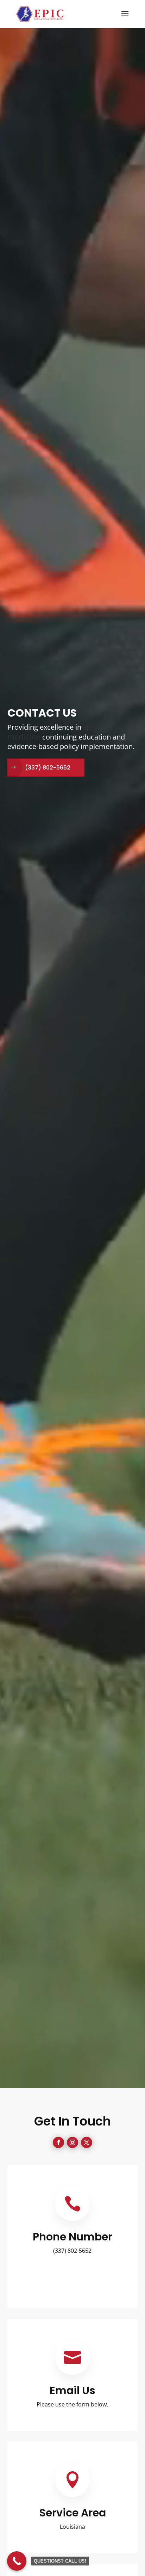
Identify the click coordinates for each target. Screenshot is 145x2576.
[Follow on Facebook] (58, 2142)
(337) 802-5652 (48, 768)
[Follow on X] (87, 2142)
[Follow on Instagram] (72, 2142)
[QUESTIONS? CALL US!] (17, 2561)
